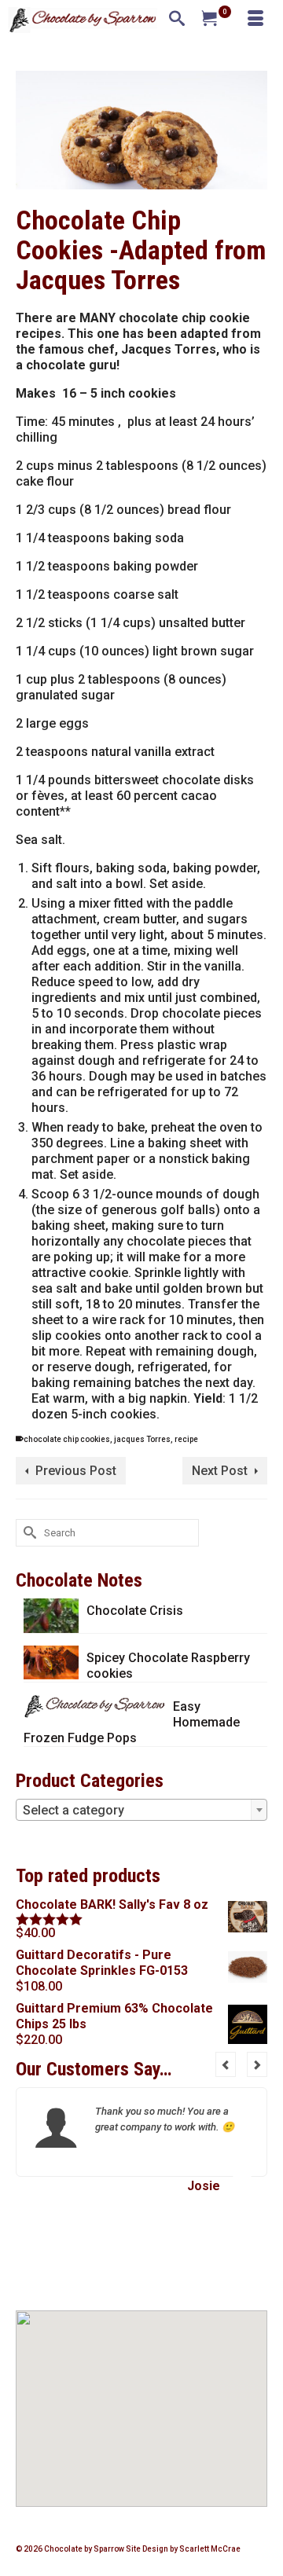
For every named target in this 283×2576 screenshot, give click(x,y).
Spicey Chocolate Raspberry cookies (168, 1666)
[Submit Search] (28, 1533)
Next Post (220, 1471)
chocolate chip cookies (67, 1439)
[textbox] (141, 1811)
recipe (186, 1439)
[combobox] (141, 1810)
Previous (226, 2064)
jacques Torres (142, 1439)
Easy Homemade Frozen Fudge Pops (132, 1722)
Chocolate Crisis (135, 1611)
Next (257, 2064)
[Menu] (255, 20)
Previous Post (76, 1471)
